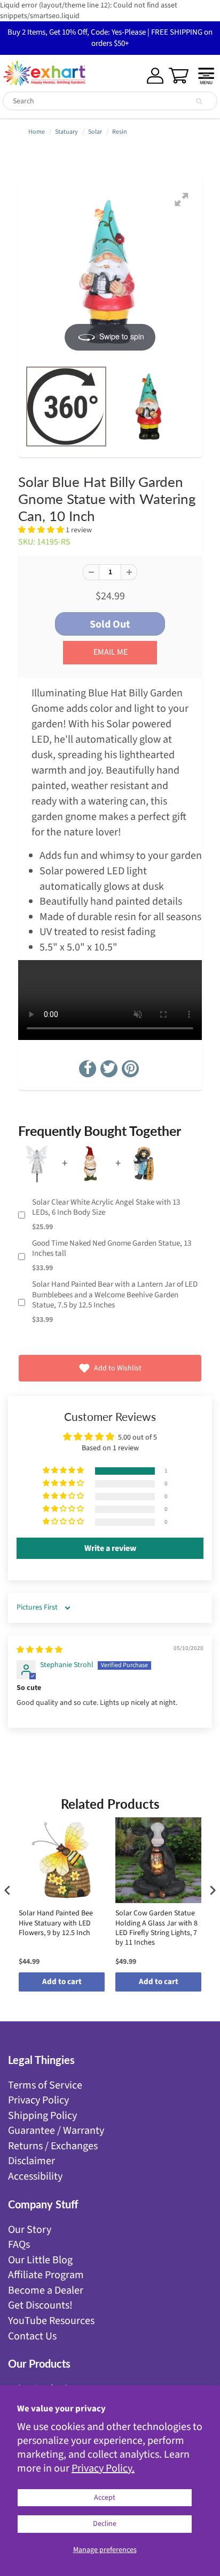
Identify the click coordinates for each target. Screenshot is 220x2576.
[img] (40, 1650)
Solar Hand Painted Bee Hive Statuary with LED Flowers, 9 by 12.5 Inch (56, 1923)
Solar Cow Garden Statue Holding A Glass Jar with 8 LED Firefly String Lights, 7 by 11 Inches (156, 1928)
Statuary (66, 132)
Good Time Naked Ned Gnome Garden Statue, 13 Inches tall (112, 1249)
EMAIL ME (111, 652)
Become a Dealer (46, 2290)
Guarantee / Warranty (56, 2131)
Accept (105, 2498)
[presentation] (7, 1891)
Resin (120, 132)
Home (37, 132)
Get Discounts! (40, 2305)
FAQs (19, 2245)
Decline (105, 2524)
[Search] (199, 101)
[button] (42, 530)
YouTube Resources (51, 2321)
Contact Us (32, 2336)
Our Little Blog (40, 2260)
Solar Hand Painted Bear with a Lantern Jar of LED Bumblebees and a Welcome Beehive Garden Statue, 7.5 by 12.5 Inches (115, 1295)
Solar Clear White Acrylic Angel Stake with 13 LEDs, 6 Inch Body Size (106, 1208)
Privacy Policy (38, 2100)
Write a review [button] (110, 1548)
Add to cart (62, 1982)
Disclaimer (32, 2161)
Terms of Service (45, 2085)
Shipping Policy (42, 2116)
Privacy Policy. (103, 2468)
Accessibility (35, 2176)
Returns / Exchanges (53, 2146)
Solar (95, 132)
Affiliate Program (46, 2275)
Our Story (30, 2230)
